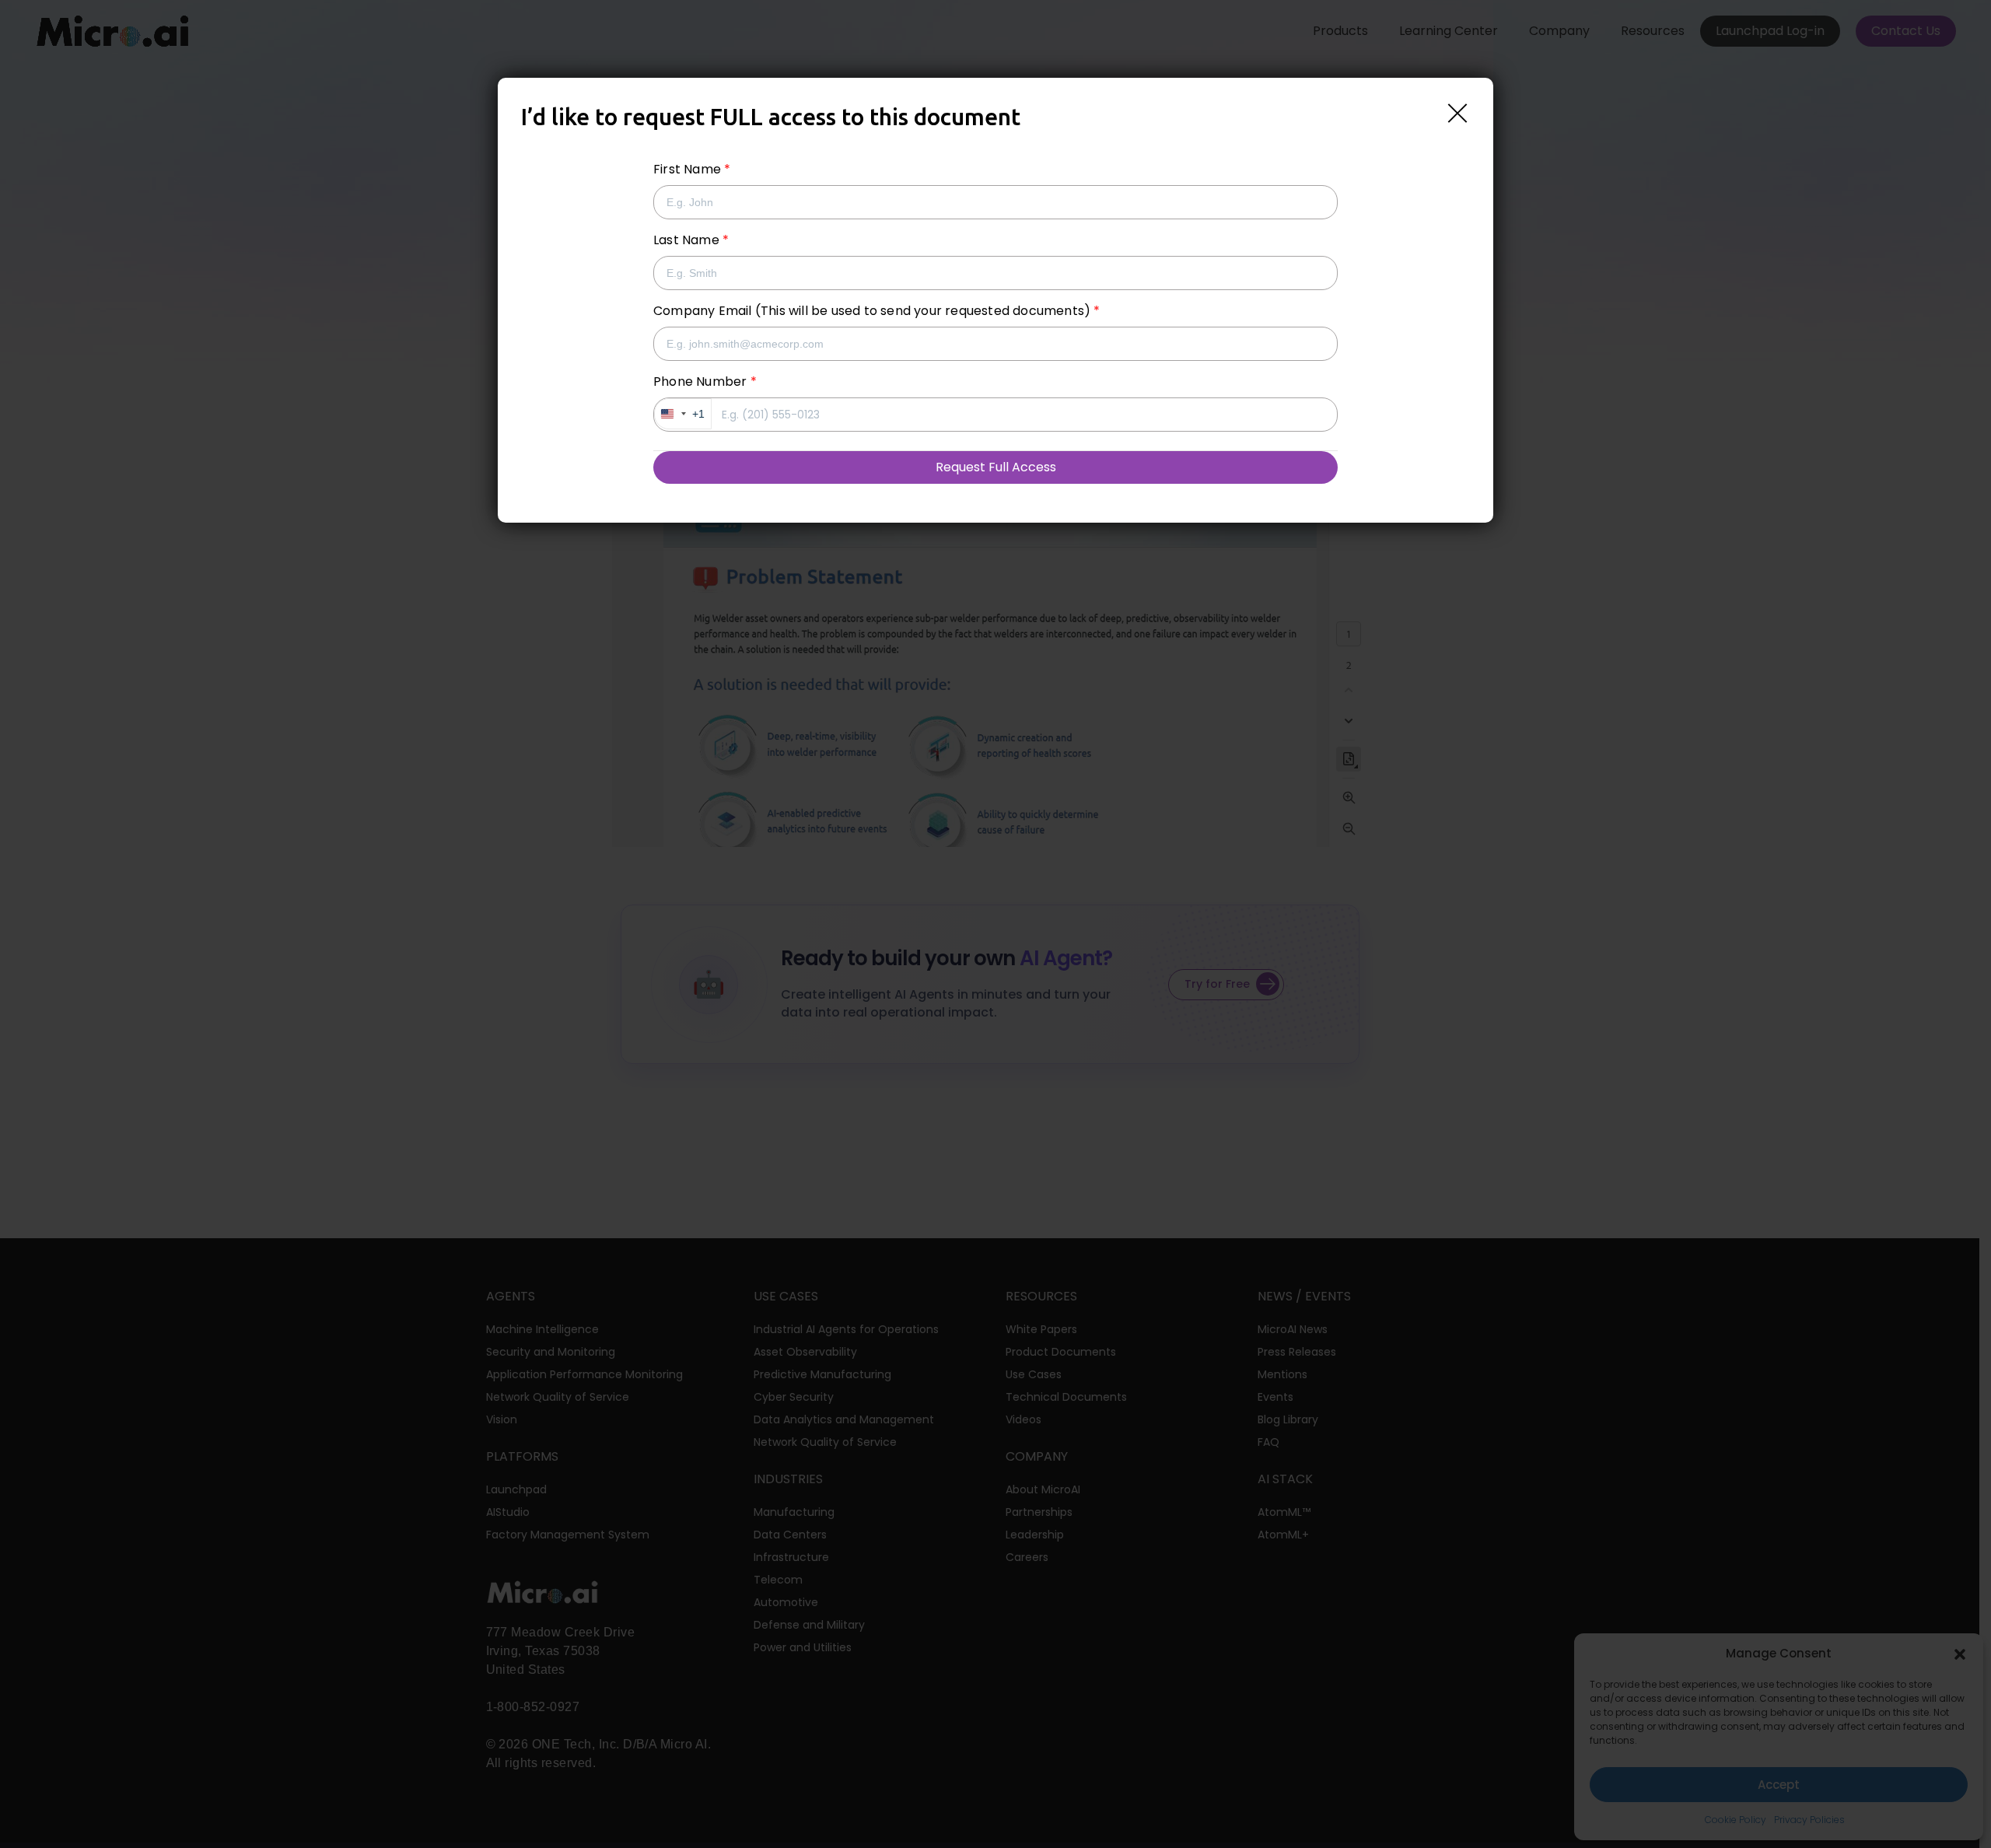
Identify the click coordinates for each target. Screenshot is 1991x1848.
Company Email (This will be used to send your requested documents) (872, 311)
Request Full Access (996, 467)
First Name (687, 169)
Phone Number (700, 381)
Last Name (686, 240)
